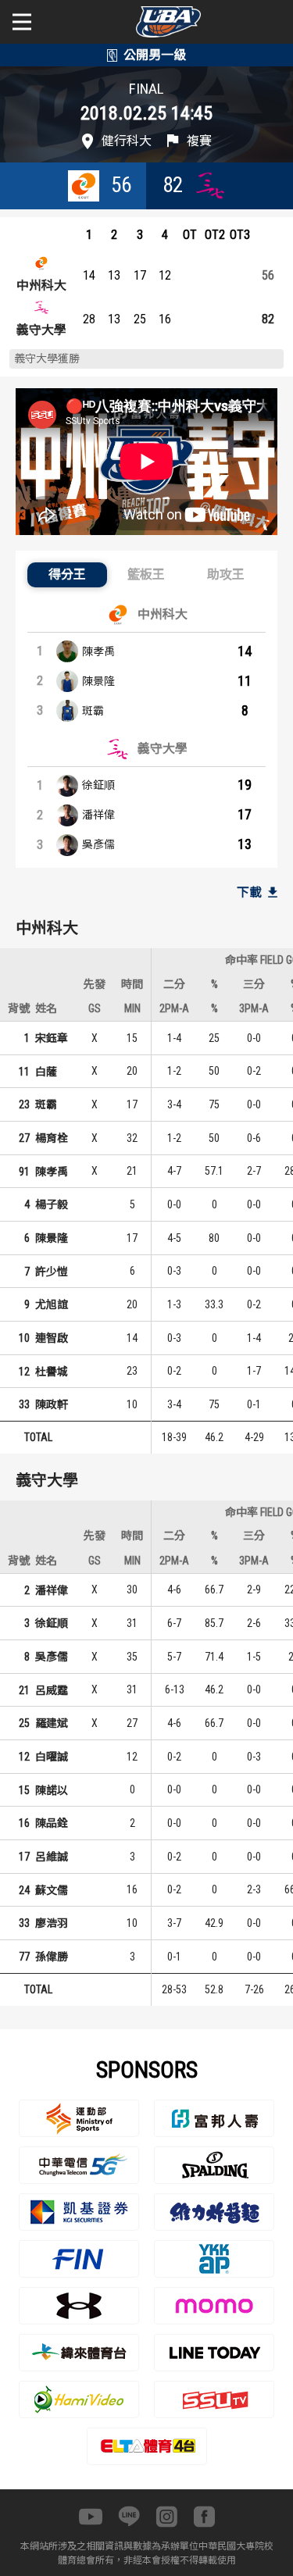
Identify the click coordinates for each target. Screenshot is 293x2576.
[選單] (22, 22)
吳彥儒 (98, 844)
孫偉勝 (52, 1957)
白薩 (46, 1072)
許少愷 (52, 1272)
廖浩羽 (52, 1923)
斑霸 (93, 711)
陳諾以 (52, 1790)
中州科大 (41, 285)
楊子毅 (52, 1204)
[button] (67, 575)
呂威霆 (52, 1690)
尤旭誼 (52, 1304)
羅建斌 (52, 1723)
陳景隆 (98, 681)
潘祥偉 (98, 815)
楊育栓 (52, 1138)
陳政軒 (52, 1404)
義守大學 (41, 330)
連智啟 (52, 1338)
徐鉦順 (98, 785)
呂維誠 (52, 1857)
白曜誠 (52, 1757)
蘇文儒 (52, 1890)
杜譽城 (52, 1372)
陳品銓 (52, 1823)
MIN (132, 1008)
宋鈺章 (52, 1038)
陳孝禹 (98, 651)
